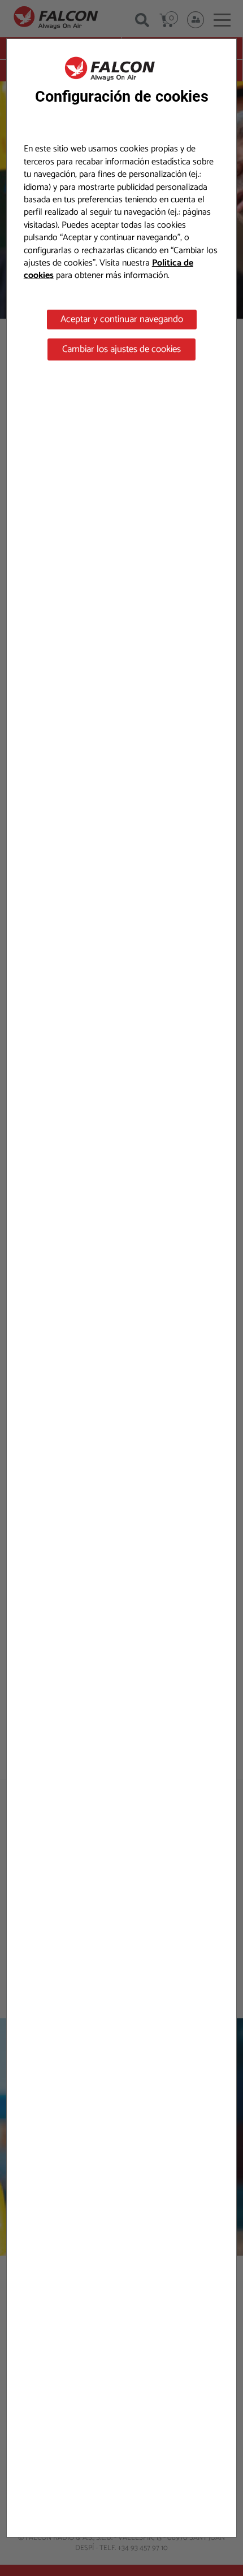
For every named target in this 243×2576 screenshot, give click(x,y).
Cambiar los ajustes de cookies (121, 349)
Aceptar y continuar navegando (122, 319)
